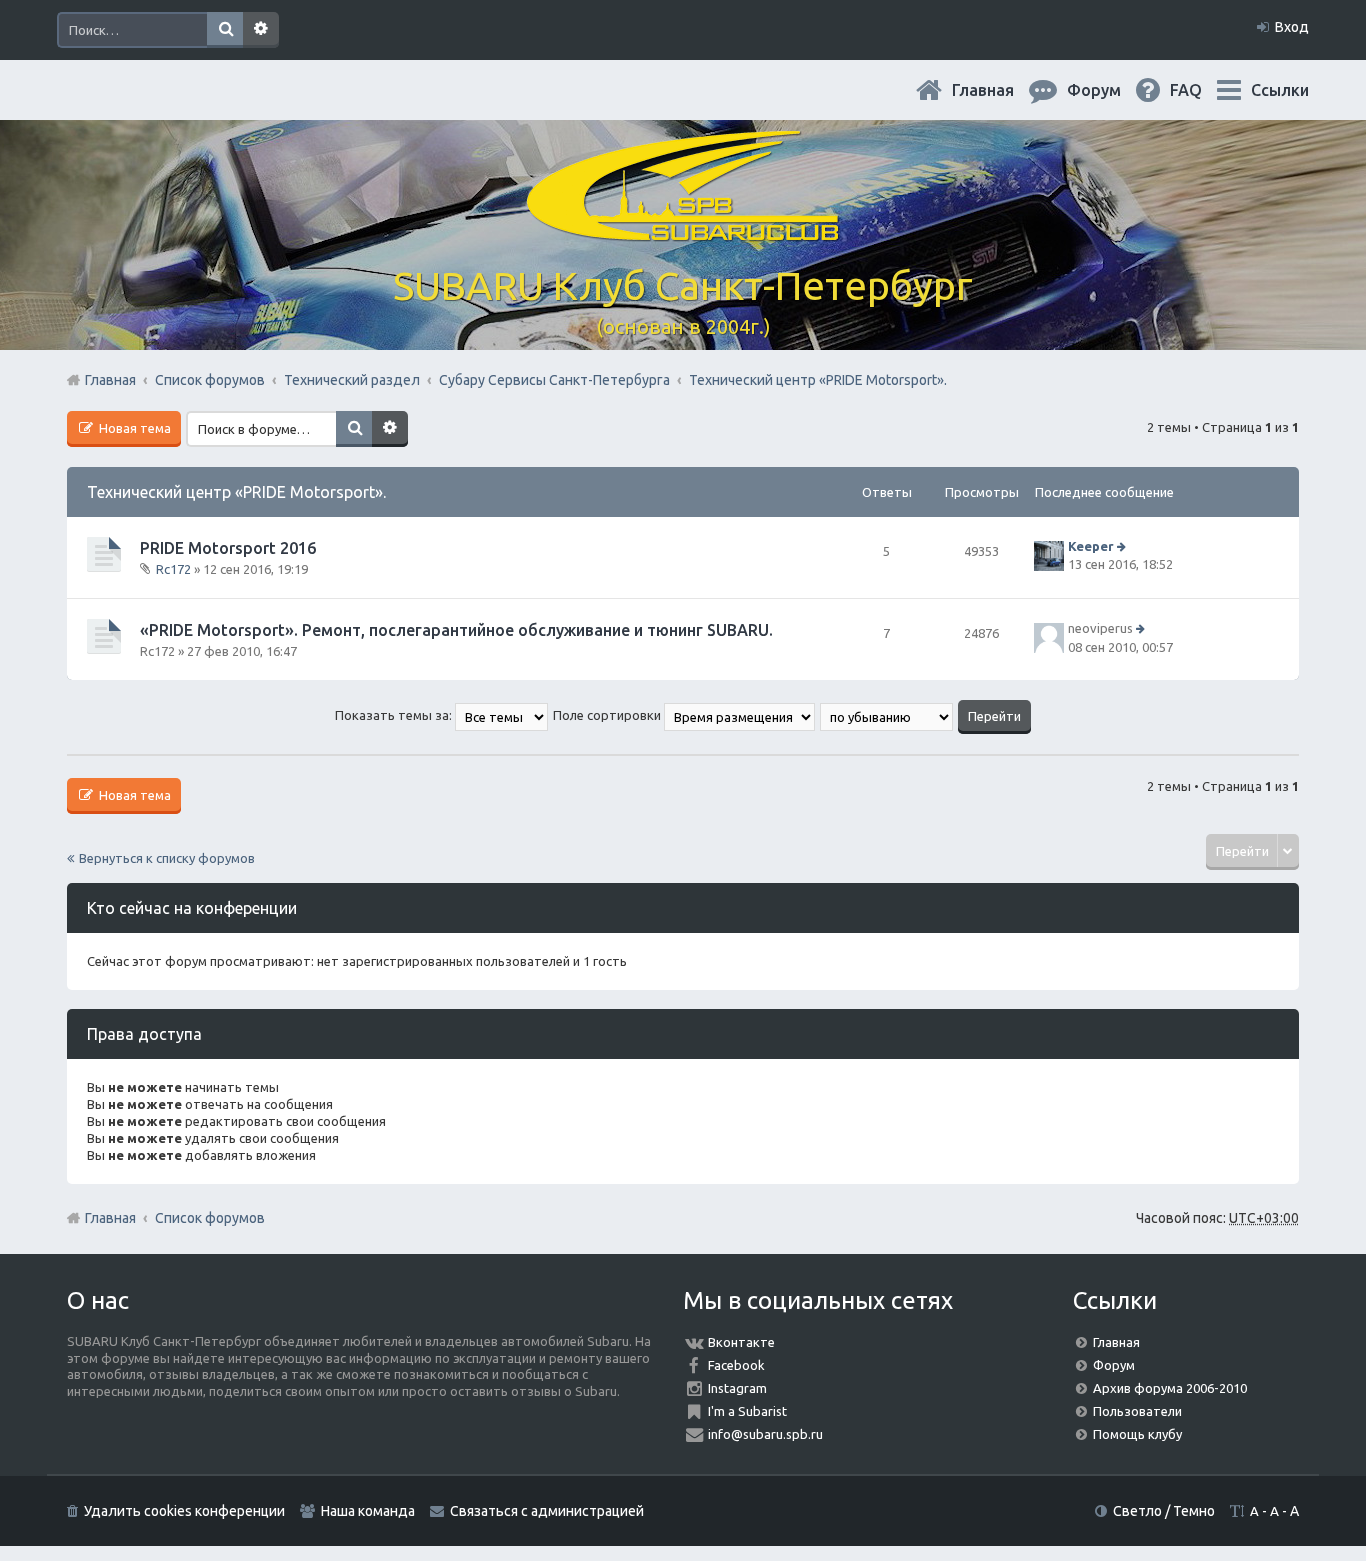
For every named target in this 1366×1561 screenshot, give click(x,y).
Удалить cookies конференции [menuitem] (184, 1511)
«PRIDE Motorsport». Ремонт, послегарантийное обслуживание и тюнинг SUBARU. (456, 630)
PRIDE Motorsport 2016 (228, 548)
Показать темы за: (395, 715)
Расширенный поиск (261, 30)
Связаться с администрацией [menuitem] (547, 1511)
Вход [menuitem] (1292, 27)
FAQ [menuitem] (1202, 90)
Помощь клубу (1137, 1434)
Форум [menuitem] (1110, 90)
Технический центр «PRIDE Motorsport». (236, 492)
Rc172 (173, 569)
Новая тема (133, 428)
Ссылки (1280, 90)
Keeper (1091, 546)
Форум (1114, 1365)
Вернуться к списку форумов (167, 858)
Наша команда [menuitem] (368, 1511)
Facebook (736, 1365)
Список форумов (210, 1218)
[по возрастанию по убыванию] (887, 715)
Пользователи (1137, 1411)
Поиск (225, 30)
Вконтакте (741, 1342)
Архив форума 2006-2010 (1170, 1388)
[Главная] (683, 229)
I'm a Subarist (747, 1411)
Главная (999, 90)
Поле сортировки (608, 715)
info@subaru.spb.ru (765, 1434)
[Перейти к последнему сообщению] (1123, 546)
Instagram (737, 1388)
